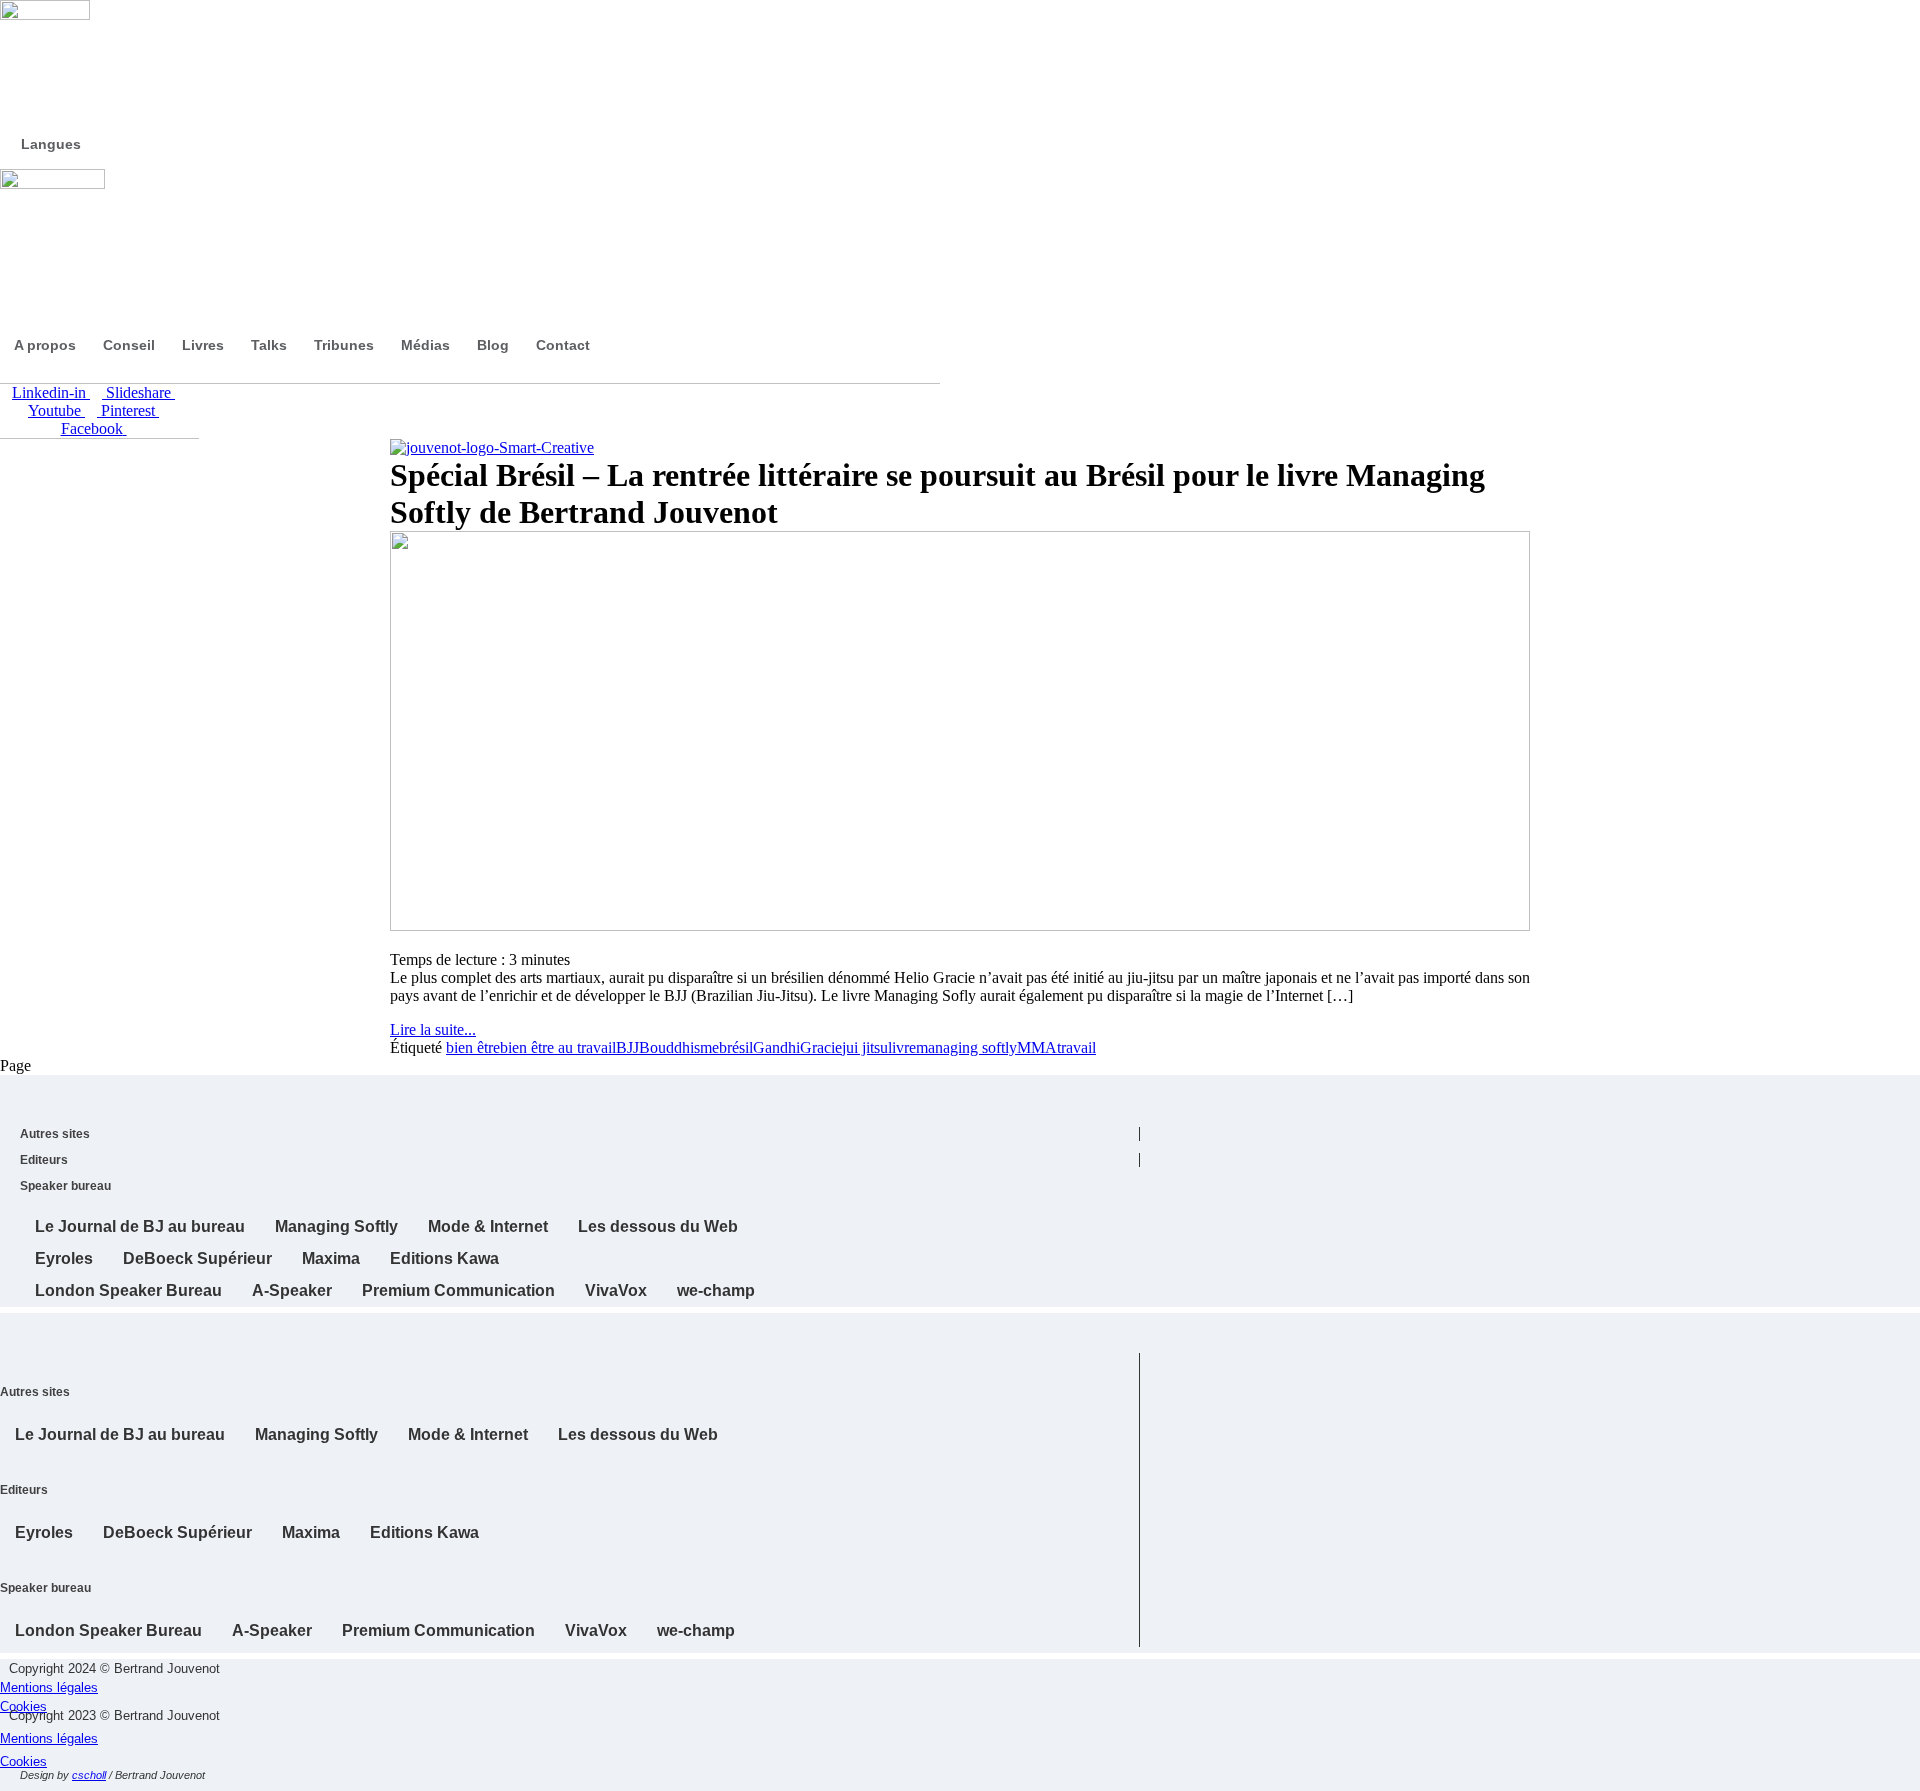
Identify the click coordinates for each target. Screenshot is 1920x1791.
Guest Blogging (360, 1783)
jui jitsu (865, 1047)
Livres (203, 345)
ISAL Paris (780, 1783)
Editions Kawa (444, 1258)
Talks (269, 345)
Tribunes (344, 345)
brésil (736, 1047)
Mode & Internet (488, 1226)
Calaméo (540, 1783)
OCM (690, 1783)
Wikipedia (300, 1783)
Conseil (129, 345)
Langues (51, 144)
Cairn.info (870, 1783)
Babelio (390, 1783)
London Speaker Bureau (128, 1290)
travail (1076, 1047)
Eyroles (64, 1258)
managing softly (966, 1047)
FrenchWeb (450, 1783)
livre (902, 1047)
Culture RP (750, 1783)
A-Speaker (292, 1290)
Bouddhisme (679, 1047)
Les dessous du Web (658, 1226)
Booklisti (510, 1783)
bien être (473, 1047)
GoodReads (480, 1783)
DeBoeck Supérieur (197, 1258)
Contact (563, 345)
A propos (45, 345)
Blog (493, 345)
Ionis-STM (810, 1783)
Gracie (821, 1047)
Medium (600, 1783)
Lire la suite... (433, 1029)
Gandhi (776, 1047)
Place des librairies (570, 1783)
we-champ (716, 1290)
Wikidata (270, 1783)
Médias (425, 345)
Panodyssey (660, 1783)
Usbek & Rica (630, 1783)
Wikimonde (330, 1783)
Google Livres (420, 1783)
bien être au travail (558, 1047)
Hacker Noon (720, 1783)
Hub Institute (840, 1783)
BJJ (627, 1047)
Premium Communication (458, 1290)
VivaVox (616, 1290)
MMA (1037, 1047)
